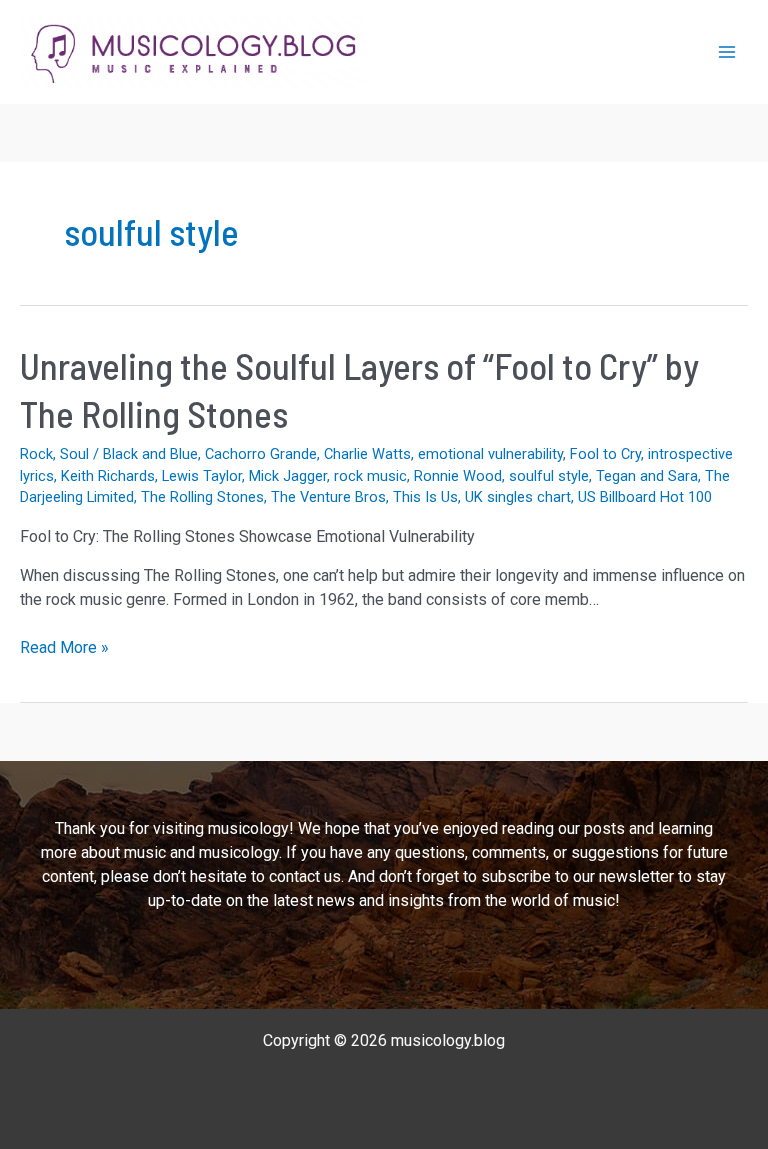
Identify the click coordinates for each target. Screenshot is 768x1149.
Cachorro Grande (261, 454)
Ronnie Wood (458, 476)
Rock (36, 454)
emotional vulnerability (490, 454)
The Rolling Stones (202, 497)
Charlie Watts (367, 454)
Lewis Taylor (202, 476)
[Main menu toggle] (727, 52)
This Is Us (425, 497)
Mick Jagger (288, 476)
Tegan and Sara (647, 476)
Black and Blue (150, 454)
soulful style (549, 476)
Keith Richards (108, 476)
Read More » (64, 648)
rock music (370, 476)
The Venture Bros (328, 497)
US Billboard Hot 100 (645, 497)
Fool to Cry (605, 454)
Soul (74, 454)
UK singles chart (518, 497)
